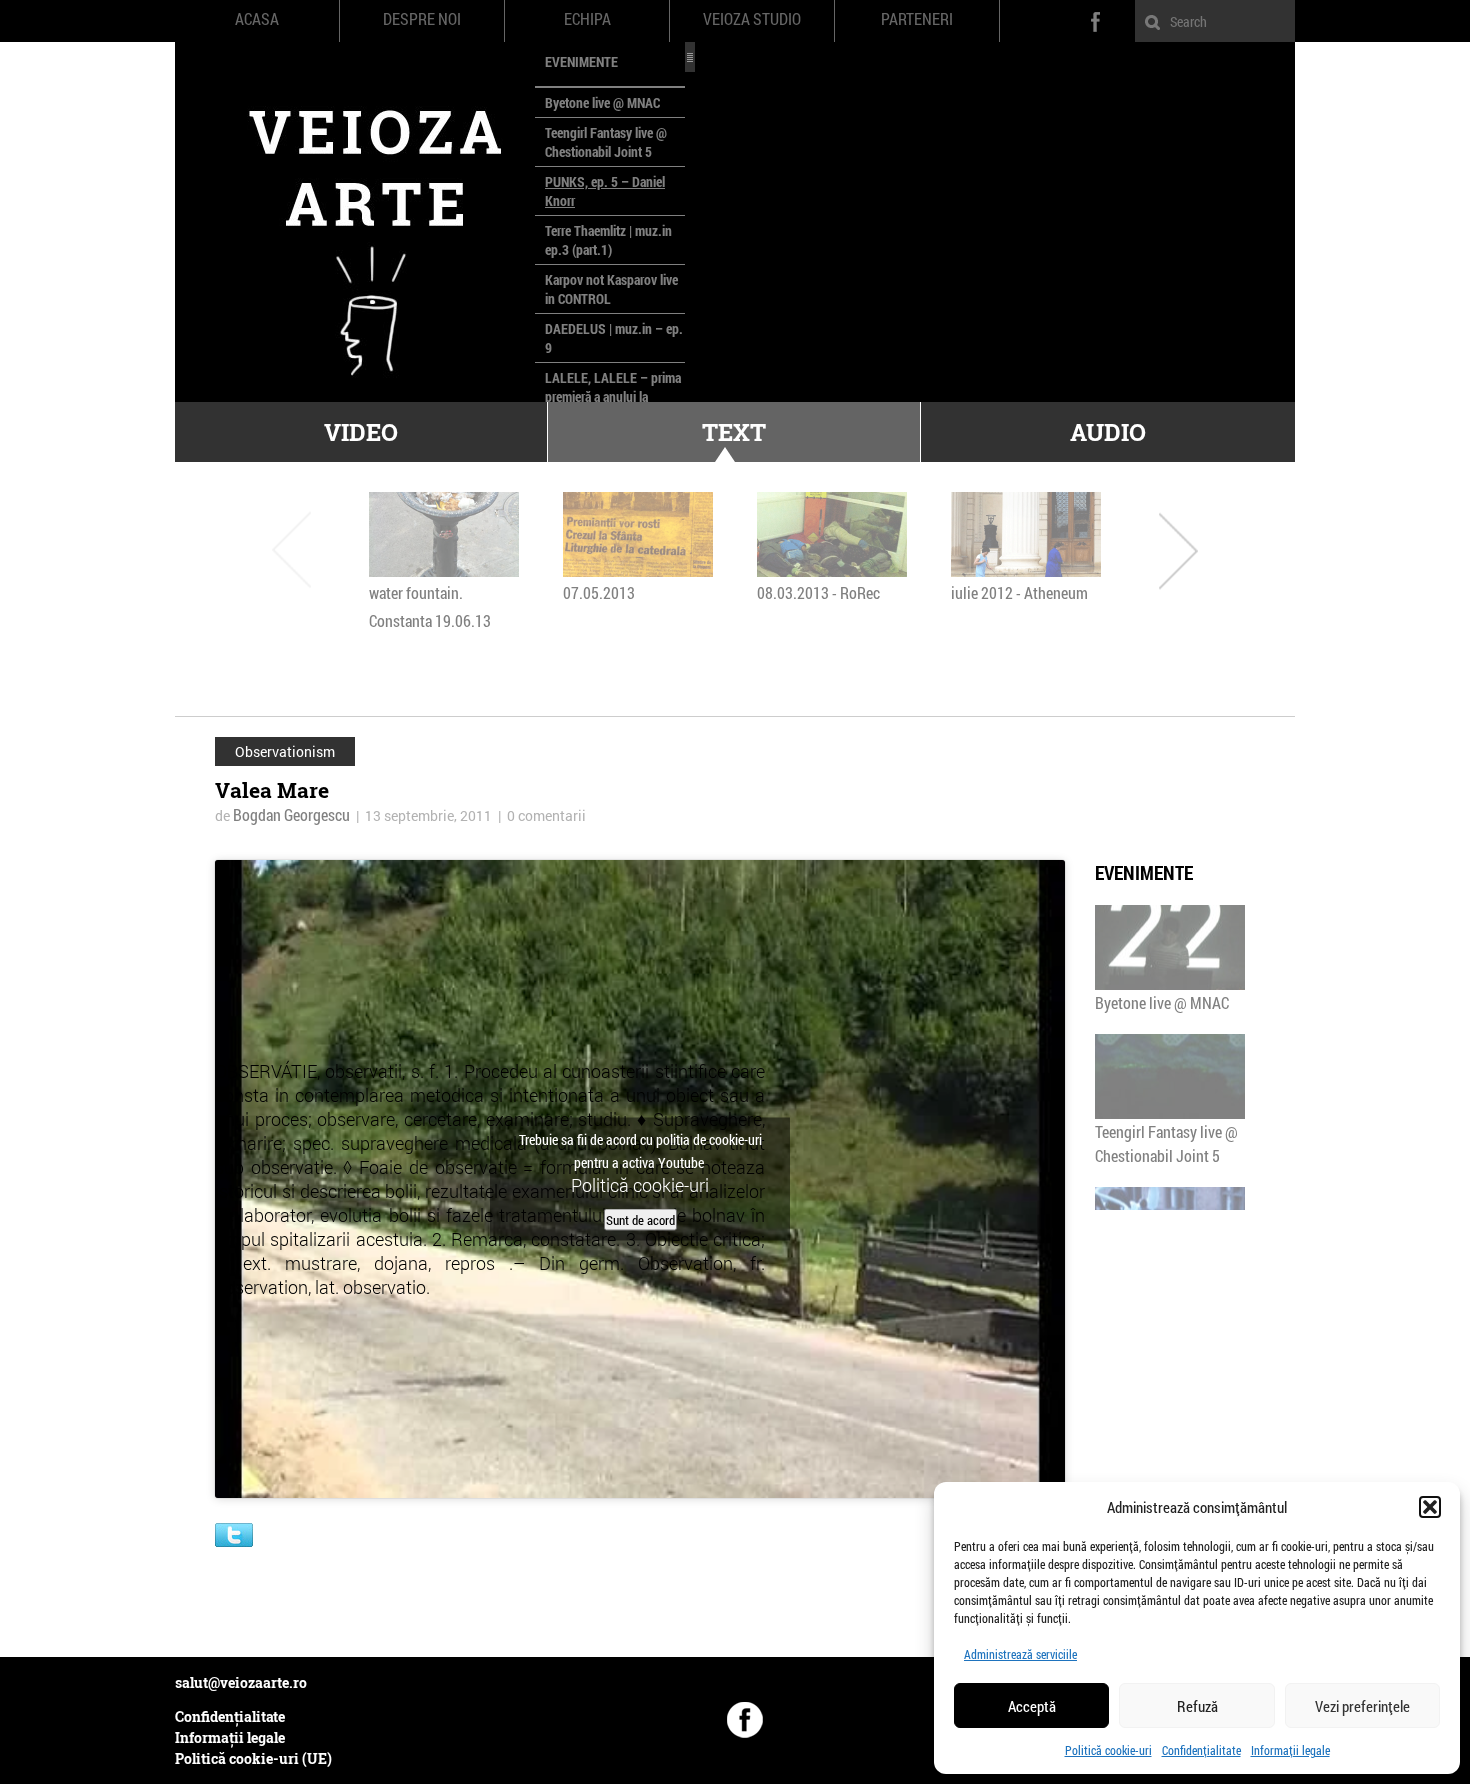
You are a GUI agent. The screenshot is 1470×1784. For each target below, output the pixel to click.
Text (734, 432)
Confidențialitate (1201, 1750)
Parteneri (917, 19)
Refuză (1197, 1706)
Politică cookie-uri (1108, 1750)
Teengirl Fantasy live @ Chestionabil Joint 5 (606, 142)
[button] (1430, 1507)
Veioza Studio (752, 19)
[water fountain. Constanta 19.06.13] (444, 534)
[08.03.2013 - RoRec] (832, 534)
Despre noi (422, 19)
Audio (1108, 432)
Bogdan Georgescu (291, 814)
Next (1178, 549)
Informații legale (1290, 1750)
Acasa (257, 19)
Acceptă (1032, 1706)
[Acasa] (355, 222)
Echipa (587, 19)
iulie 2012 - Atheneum (1019, 592)
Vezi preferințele (1362, 1706)
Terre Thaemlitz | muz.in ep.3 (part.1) (608, 240)
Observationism (285, 751)
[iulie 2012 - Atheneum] (1026, 534)
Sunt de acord (640, 1219)
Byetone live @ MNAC (602, 102)
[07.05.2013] (638, 534)
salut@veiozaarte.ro (241, 1682)
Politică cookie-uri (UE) (253, 1758)
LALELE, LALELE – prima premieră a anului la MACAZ (613, 396)
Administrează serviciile (1020, 1654)
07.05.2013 (599, 592)
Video (361, 432)
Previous (291, 549)
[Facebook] (745, 1720)
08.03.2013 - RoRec (818, 592)
